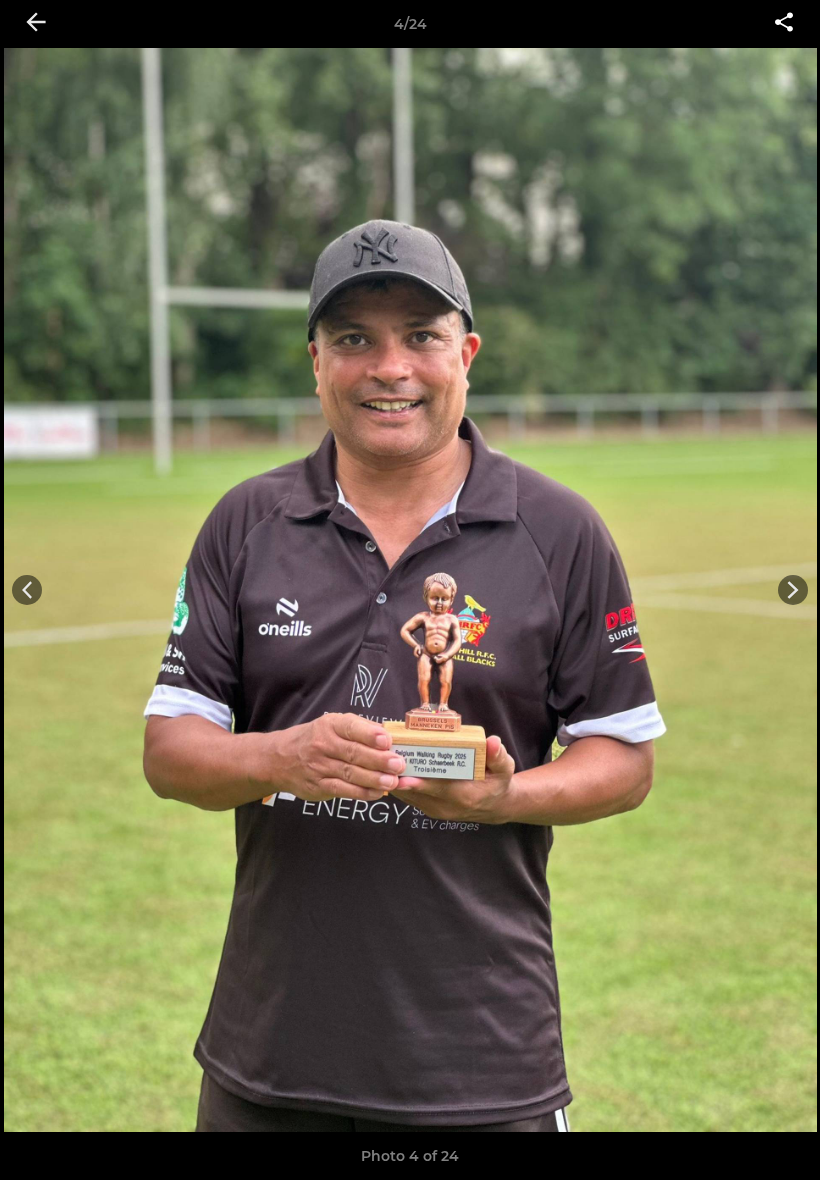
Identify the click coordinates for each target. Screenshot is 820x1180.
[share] (784, 24)
